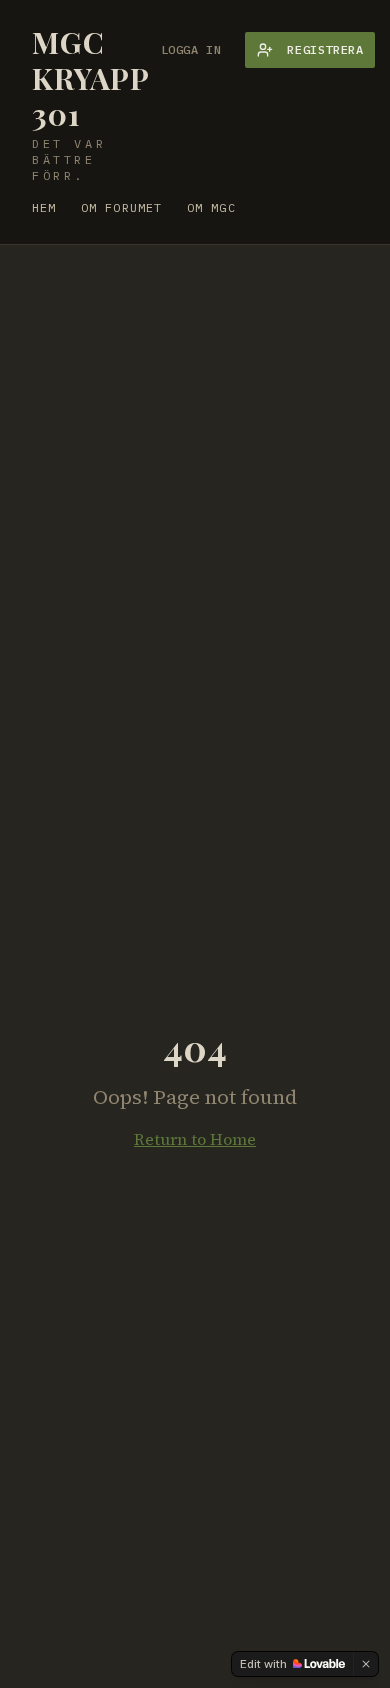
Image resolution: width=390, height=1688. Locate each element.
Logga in (191, 49)
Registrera (325, 49)
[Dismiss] (366, 1664)
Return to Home (195, 1139)
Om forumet (122, 207)
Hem (44, 207)
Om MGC (211, 207)
